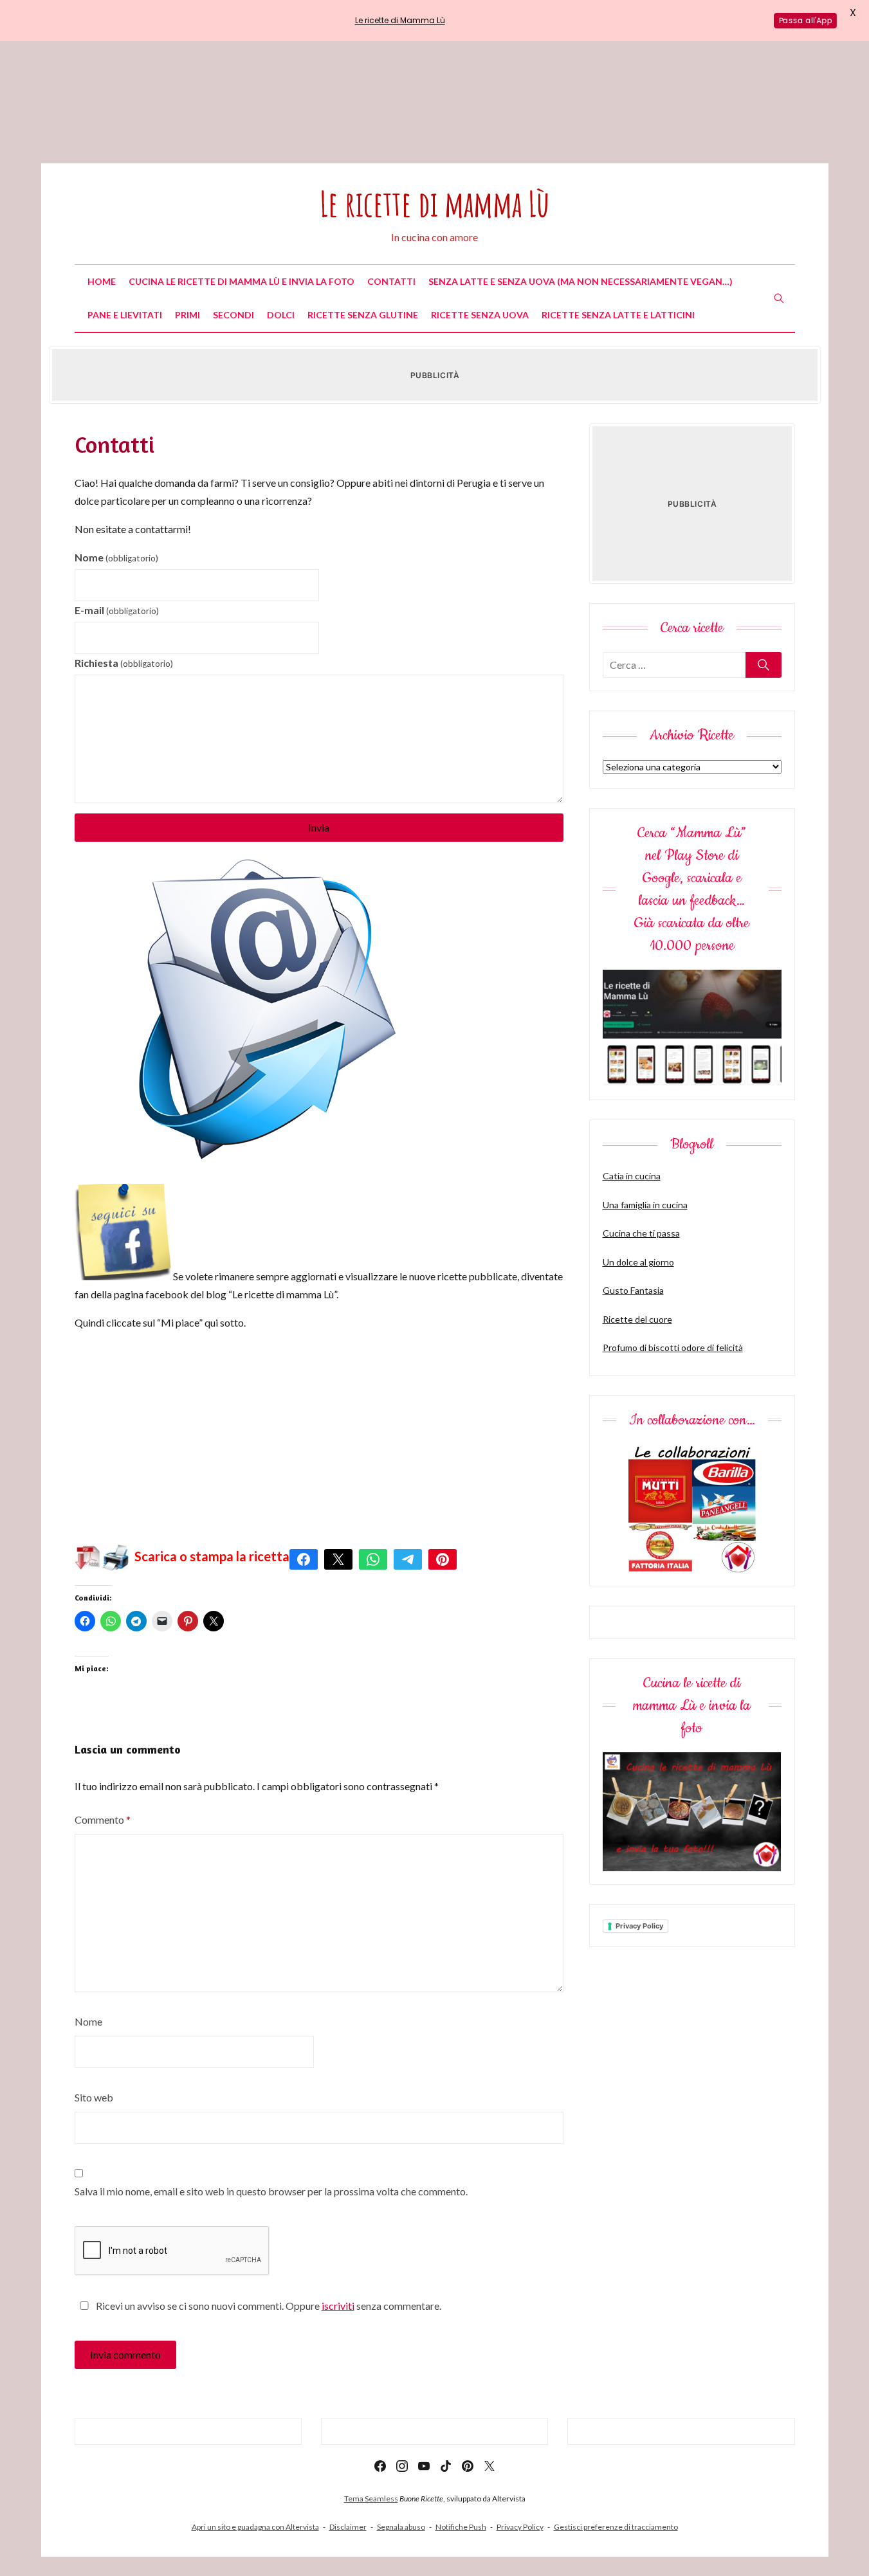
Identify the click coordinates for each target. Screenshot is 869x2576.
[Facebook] (380, 2466)
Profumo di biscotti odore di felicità (673, 1347)
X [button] (338, 1559)
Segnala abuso (401, 2527)
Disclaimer (348, 2527)
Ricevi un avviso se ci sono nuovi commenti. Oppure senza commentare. (268, 2306)
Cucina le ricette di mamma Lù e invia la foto (242, 281)
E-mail (117, 610)
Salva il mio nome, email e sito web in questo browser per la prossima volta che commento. (271, 2191)
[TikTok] (446, 2466)
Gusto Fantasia (633, 1290)
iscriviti (338, 2306)
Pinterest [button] (443, 1559)
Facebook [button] (304, 1559)
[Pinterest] (468, 2466)
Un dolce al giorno (638, 1262)
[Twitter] (489, 2466)
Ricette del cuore (637, 1319)
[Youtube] (424, 2466)
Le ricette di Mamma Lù (400, 20)
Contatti (391, 281)
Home (102, 281)
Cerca (764, 665)
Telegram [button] (408, 1559)
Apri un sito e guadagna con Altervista (255, 2527)
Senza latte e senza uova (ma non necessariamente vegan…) (581, 281)
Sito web (94, 2097)
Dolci (281, 315)
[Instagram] (402, 2466)
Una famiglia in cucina (645, 1205)
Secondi (233, 315)
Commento (103, 1819)
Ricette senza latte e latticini (618, 315)
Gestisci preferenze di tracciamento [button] (616, 2527)
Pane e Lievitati (125, 315)
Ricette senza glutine (363, 315)
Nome (116, 557)
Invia (319, 827)
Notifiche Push (461, 2527)
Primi (188, 315)
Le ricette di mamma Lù (434, 204)
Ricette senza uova (480, 315)
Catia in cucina (632, 1176)
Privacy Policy (639, 1926)
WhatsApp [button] (373, 1559)
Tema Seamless (371, 2499)
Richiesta (124, 663)
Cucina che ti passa (641, 1233)
